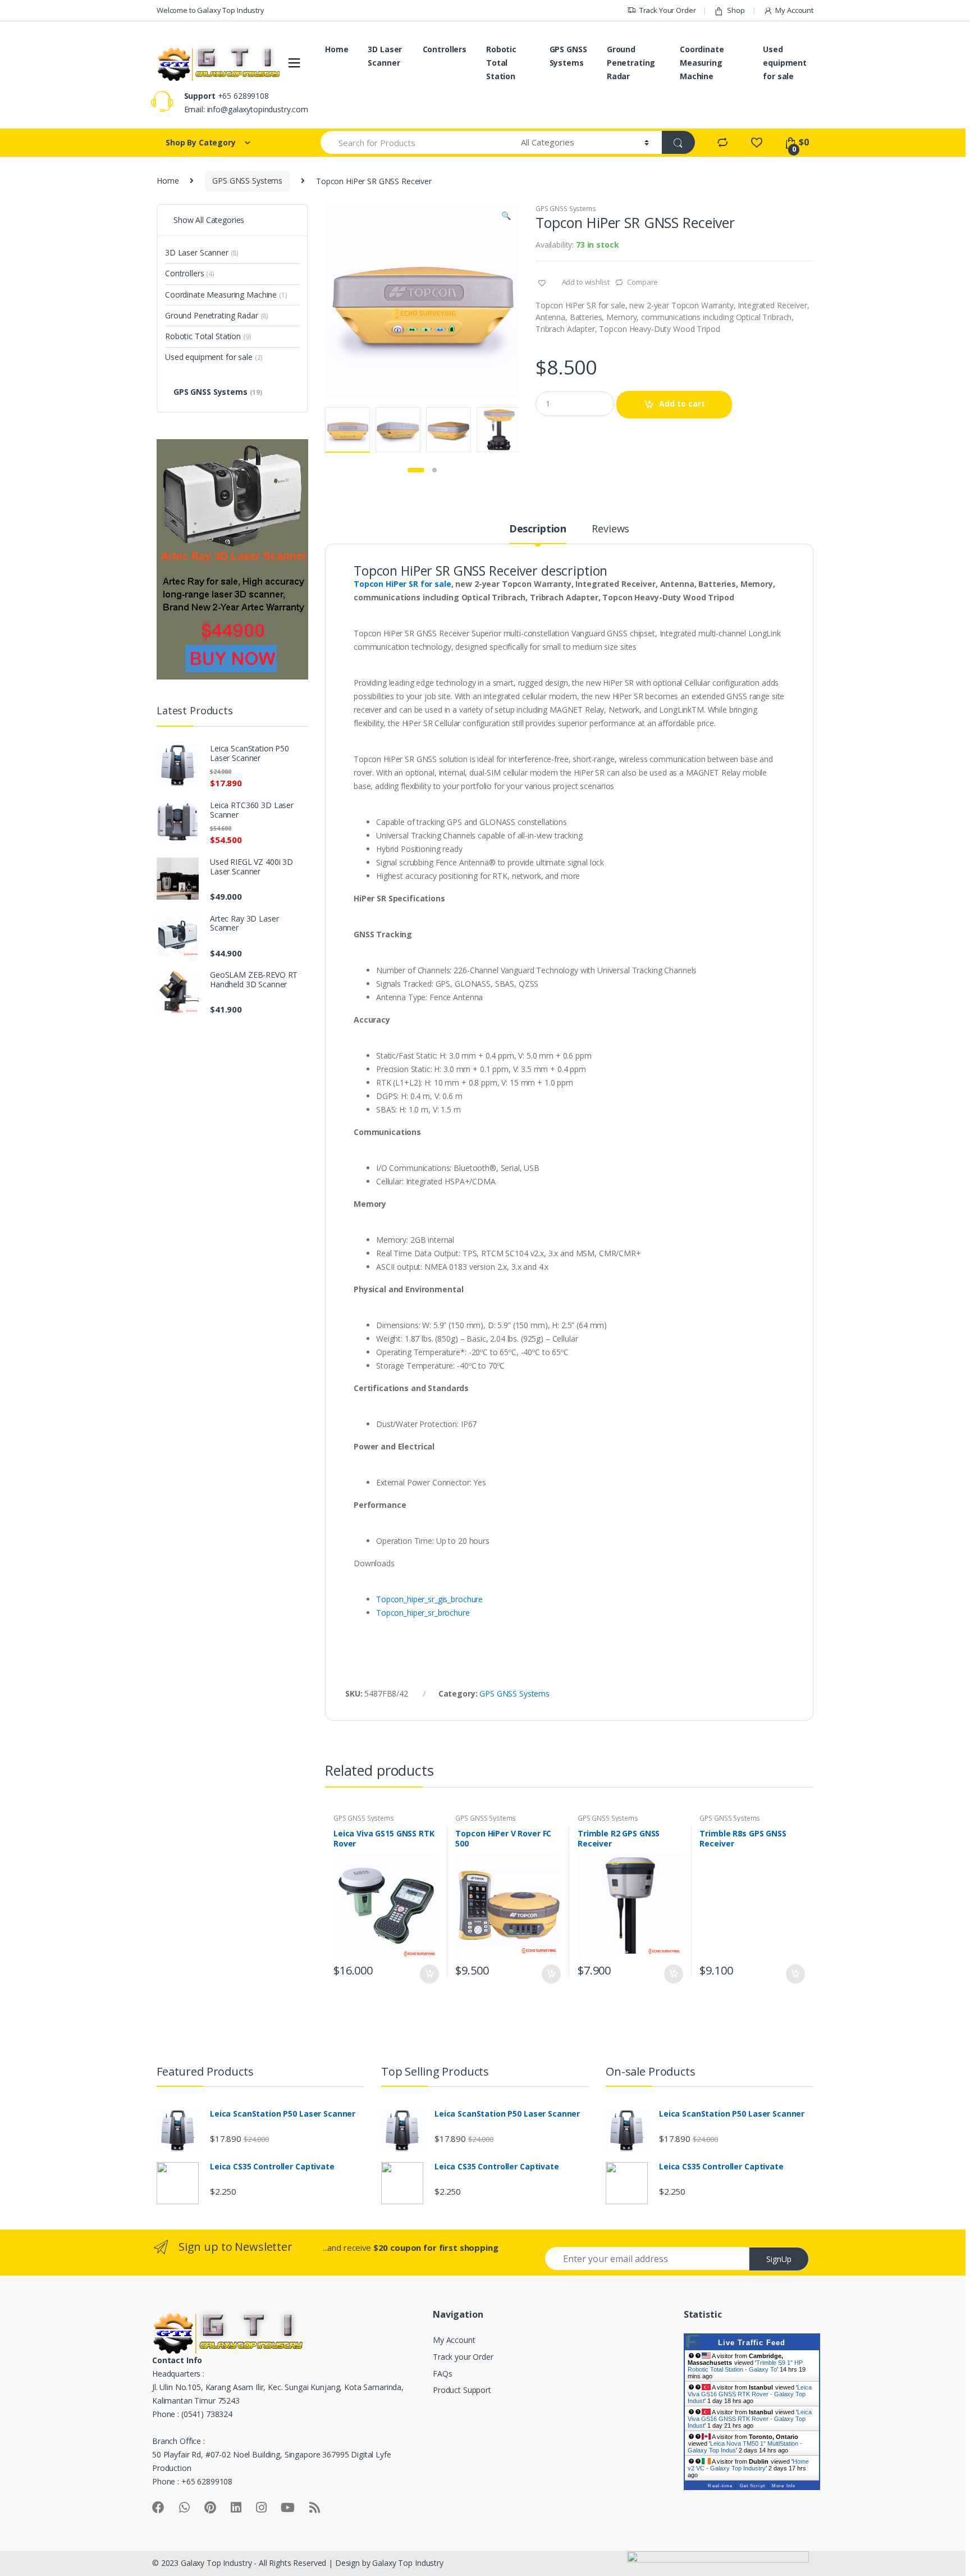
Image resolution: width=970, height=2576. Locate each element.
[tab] (538, 534)
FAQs (442, 2374)
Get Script (752, 2486)
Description (538, 529)
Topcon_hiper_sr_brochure (423, 1613)
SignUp (779, 2259)
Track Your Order (668, 10)
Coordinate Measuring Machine (702, 63)
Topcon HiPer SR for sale (402, 584)
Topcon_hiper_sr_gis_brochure (429, 1599)
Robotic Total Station (501, 63)
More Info (784, 2486)
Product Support (462, 2390)
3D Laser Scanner (385, 56)
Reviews (610, 529)
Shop (736, 10)
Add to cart (682, 404)
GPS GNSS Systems (568, 56)
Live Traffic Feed (752, 2343)
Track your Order (463, 2357)
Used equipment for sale (785, 63)
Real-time (720, 2486)
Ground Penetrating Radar (631, 63)
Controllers (445, 49)
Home (337, 49)
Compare (642, 282)
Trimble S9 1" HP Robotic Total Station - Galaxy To (745, 2366)
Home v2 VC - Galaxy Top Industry (748, 2465)
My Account (794, 10)
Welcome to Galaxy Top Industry (211, 10)
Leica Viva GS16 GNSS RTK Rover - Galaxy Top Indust (750, 2394)
